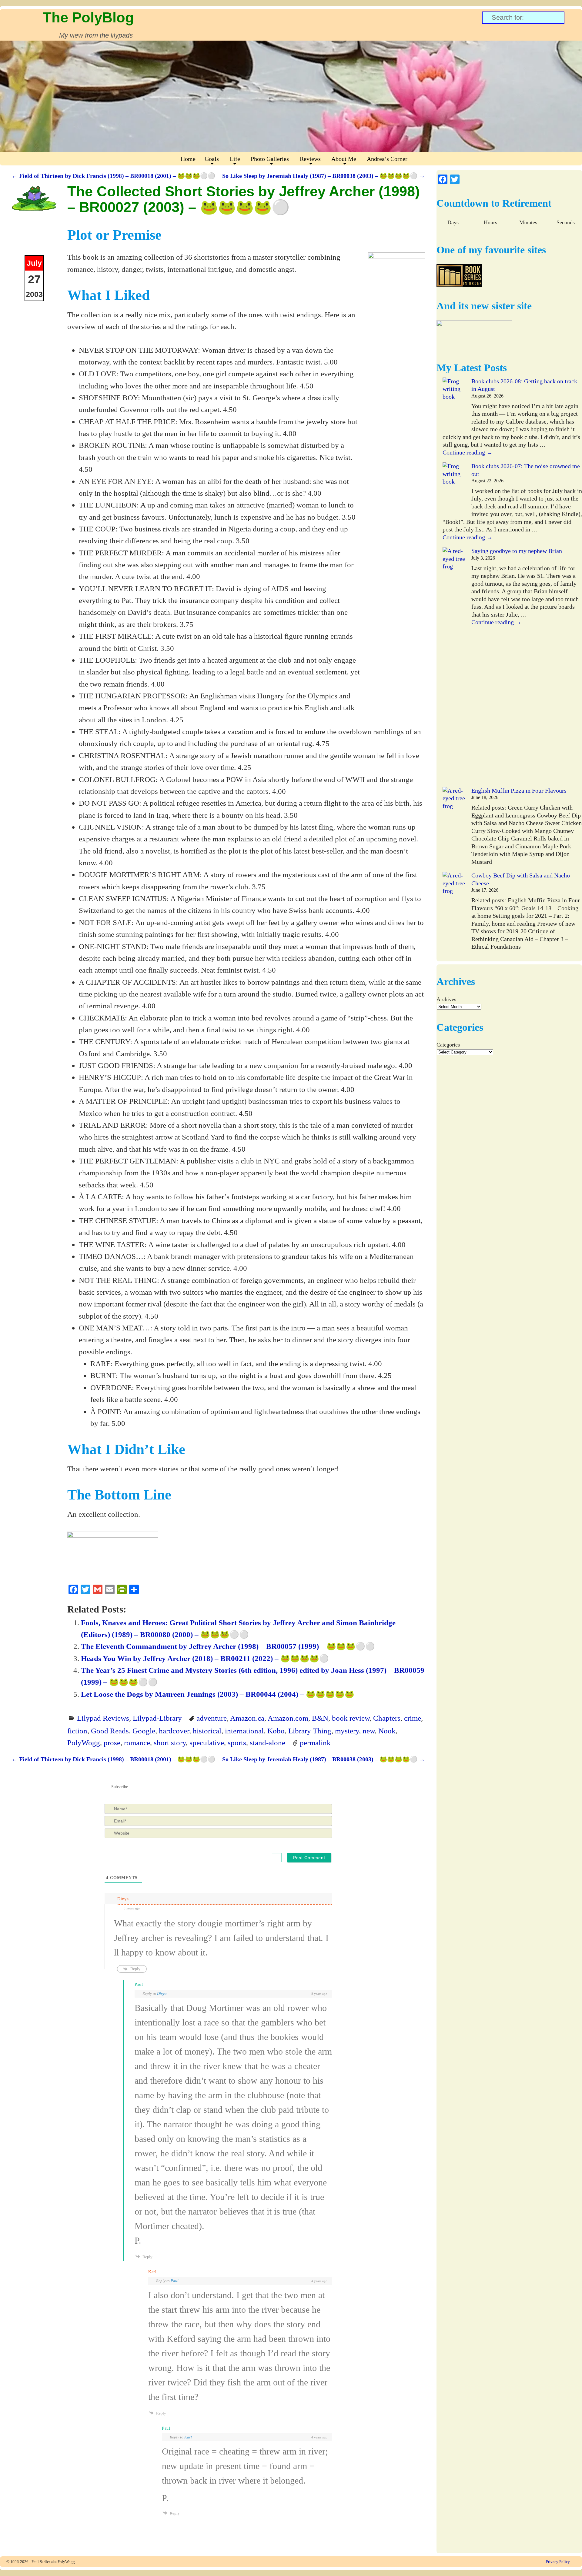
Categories (448, 1045)
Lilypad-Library (157, 1718)
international (244, 1731)
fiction (77, 1731)
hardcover (174, 1731)
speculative (207, 1742)
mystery (347, 1731)
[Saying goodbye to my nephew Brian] (454, 667)
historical (207, 1731)
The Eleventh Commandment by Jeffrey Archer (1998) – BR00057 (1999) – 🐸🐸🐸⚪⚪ (228, 1646)
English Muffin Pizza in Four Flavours (519, 790)
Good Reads (110, 1731)
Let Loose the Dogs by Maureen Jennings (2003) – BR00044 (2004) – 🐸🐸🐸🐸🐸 (218, 1694)
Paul (175, 2281)
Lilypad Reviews (103, 1718)
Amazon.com (288, 1718)
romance (137, 1742)
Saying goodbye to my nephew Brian (517, 551)
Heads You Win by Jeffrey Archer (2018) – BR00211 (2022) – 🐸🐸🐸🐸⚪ (205, 1658)
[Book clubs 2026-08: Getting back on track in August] (454, 405)
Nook (387, 1731)
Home (188, 159)
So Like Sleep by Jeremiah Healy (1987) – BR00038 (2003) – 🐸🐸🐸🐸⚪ (324, 176)
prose (112, 1742)
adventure (212, 1718)
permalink (315, 1742)
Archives (446, 999)
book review (351, 1718)
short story (170, 1742)
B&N (320, 1718)
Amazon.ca (247, 1718)
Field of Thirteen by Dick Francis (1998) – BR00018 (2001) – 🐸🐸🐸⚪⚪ (113, 176)
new (369, 1731)
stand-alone (268, 1742)
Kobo (276, 1731)
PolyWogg (84, 1742)
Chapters (387, 1718)
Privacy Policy (558, 2562)
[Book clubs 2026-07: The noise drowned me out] (454, 489)
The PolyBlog (88, 17)
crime (413, 1718)
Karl (188, 2437)
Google (144, 1731)
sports (237, 1742)
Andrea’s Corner (387, 159)
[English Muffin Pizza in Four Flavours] (454, 829)
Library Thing (310, 1731)
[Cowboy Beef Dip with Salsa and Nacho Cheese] (454, 914)
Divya (162, 1994)
